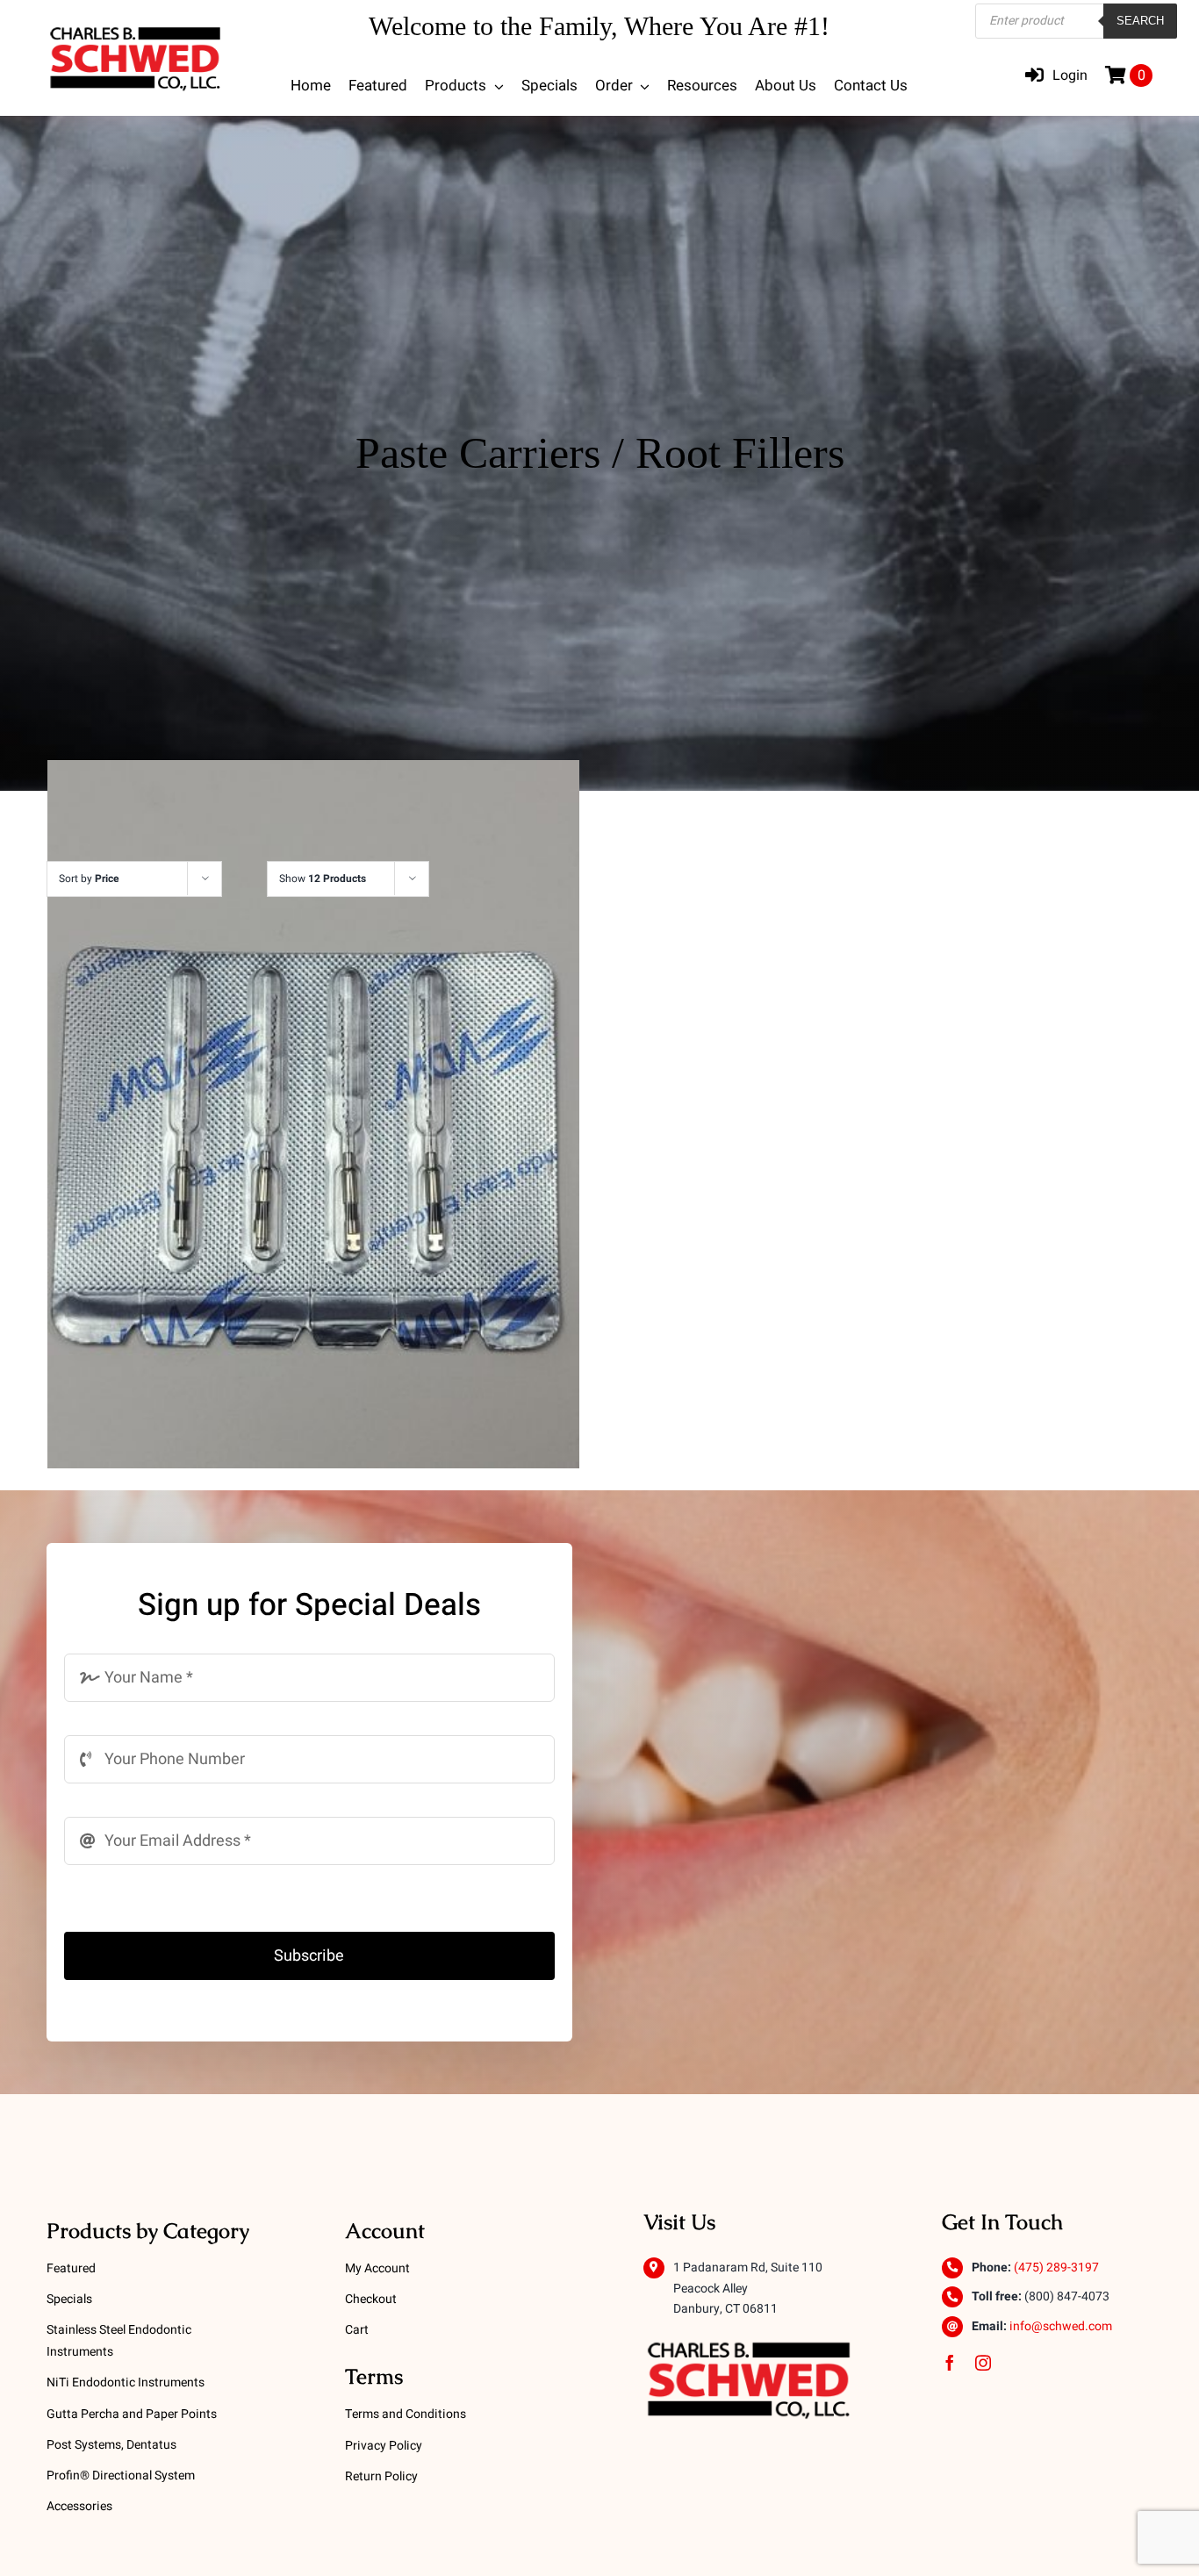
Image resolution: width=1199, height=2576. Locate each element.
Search (1140, 21)
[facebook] (950, 2363)
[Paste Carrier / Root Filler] (313, 1114)
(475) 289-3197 (1056, 2267)
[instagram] (983, 2363)
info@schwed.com (1061, 2326)
